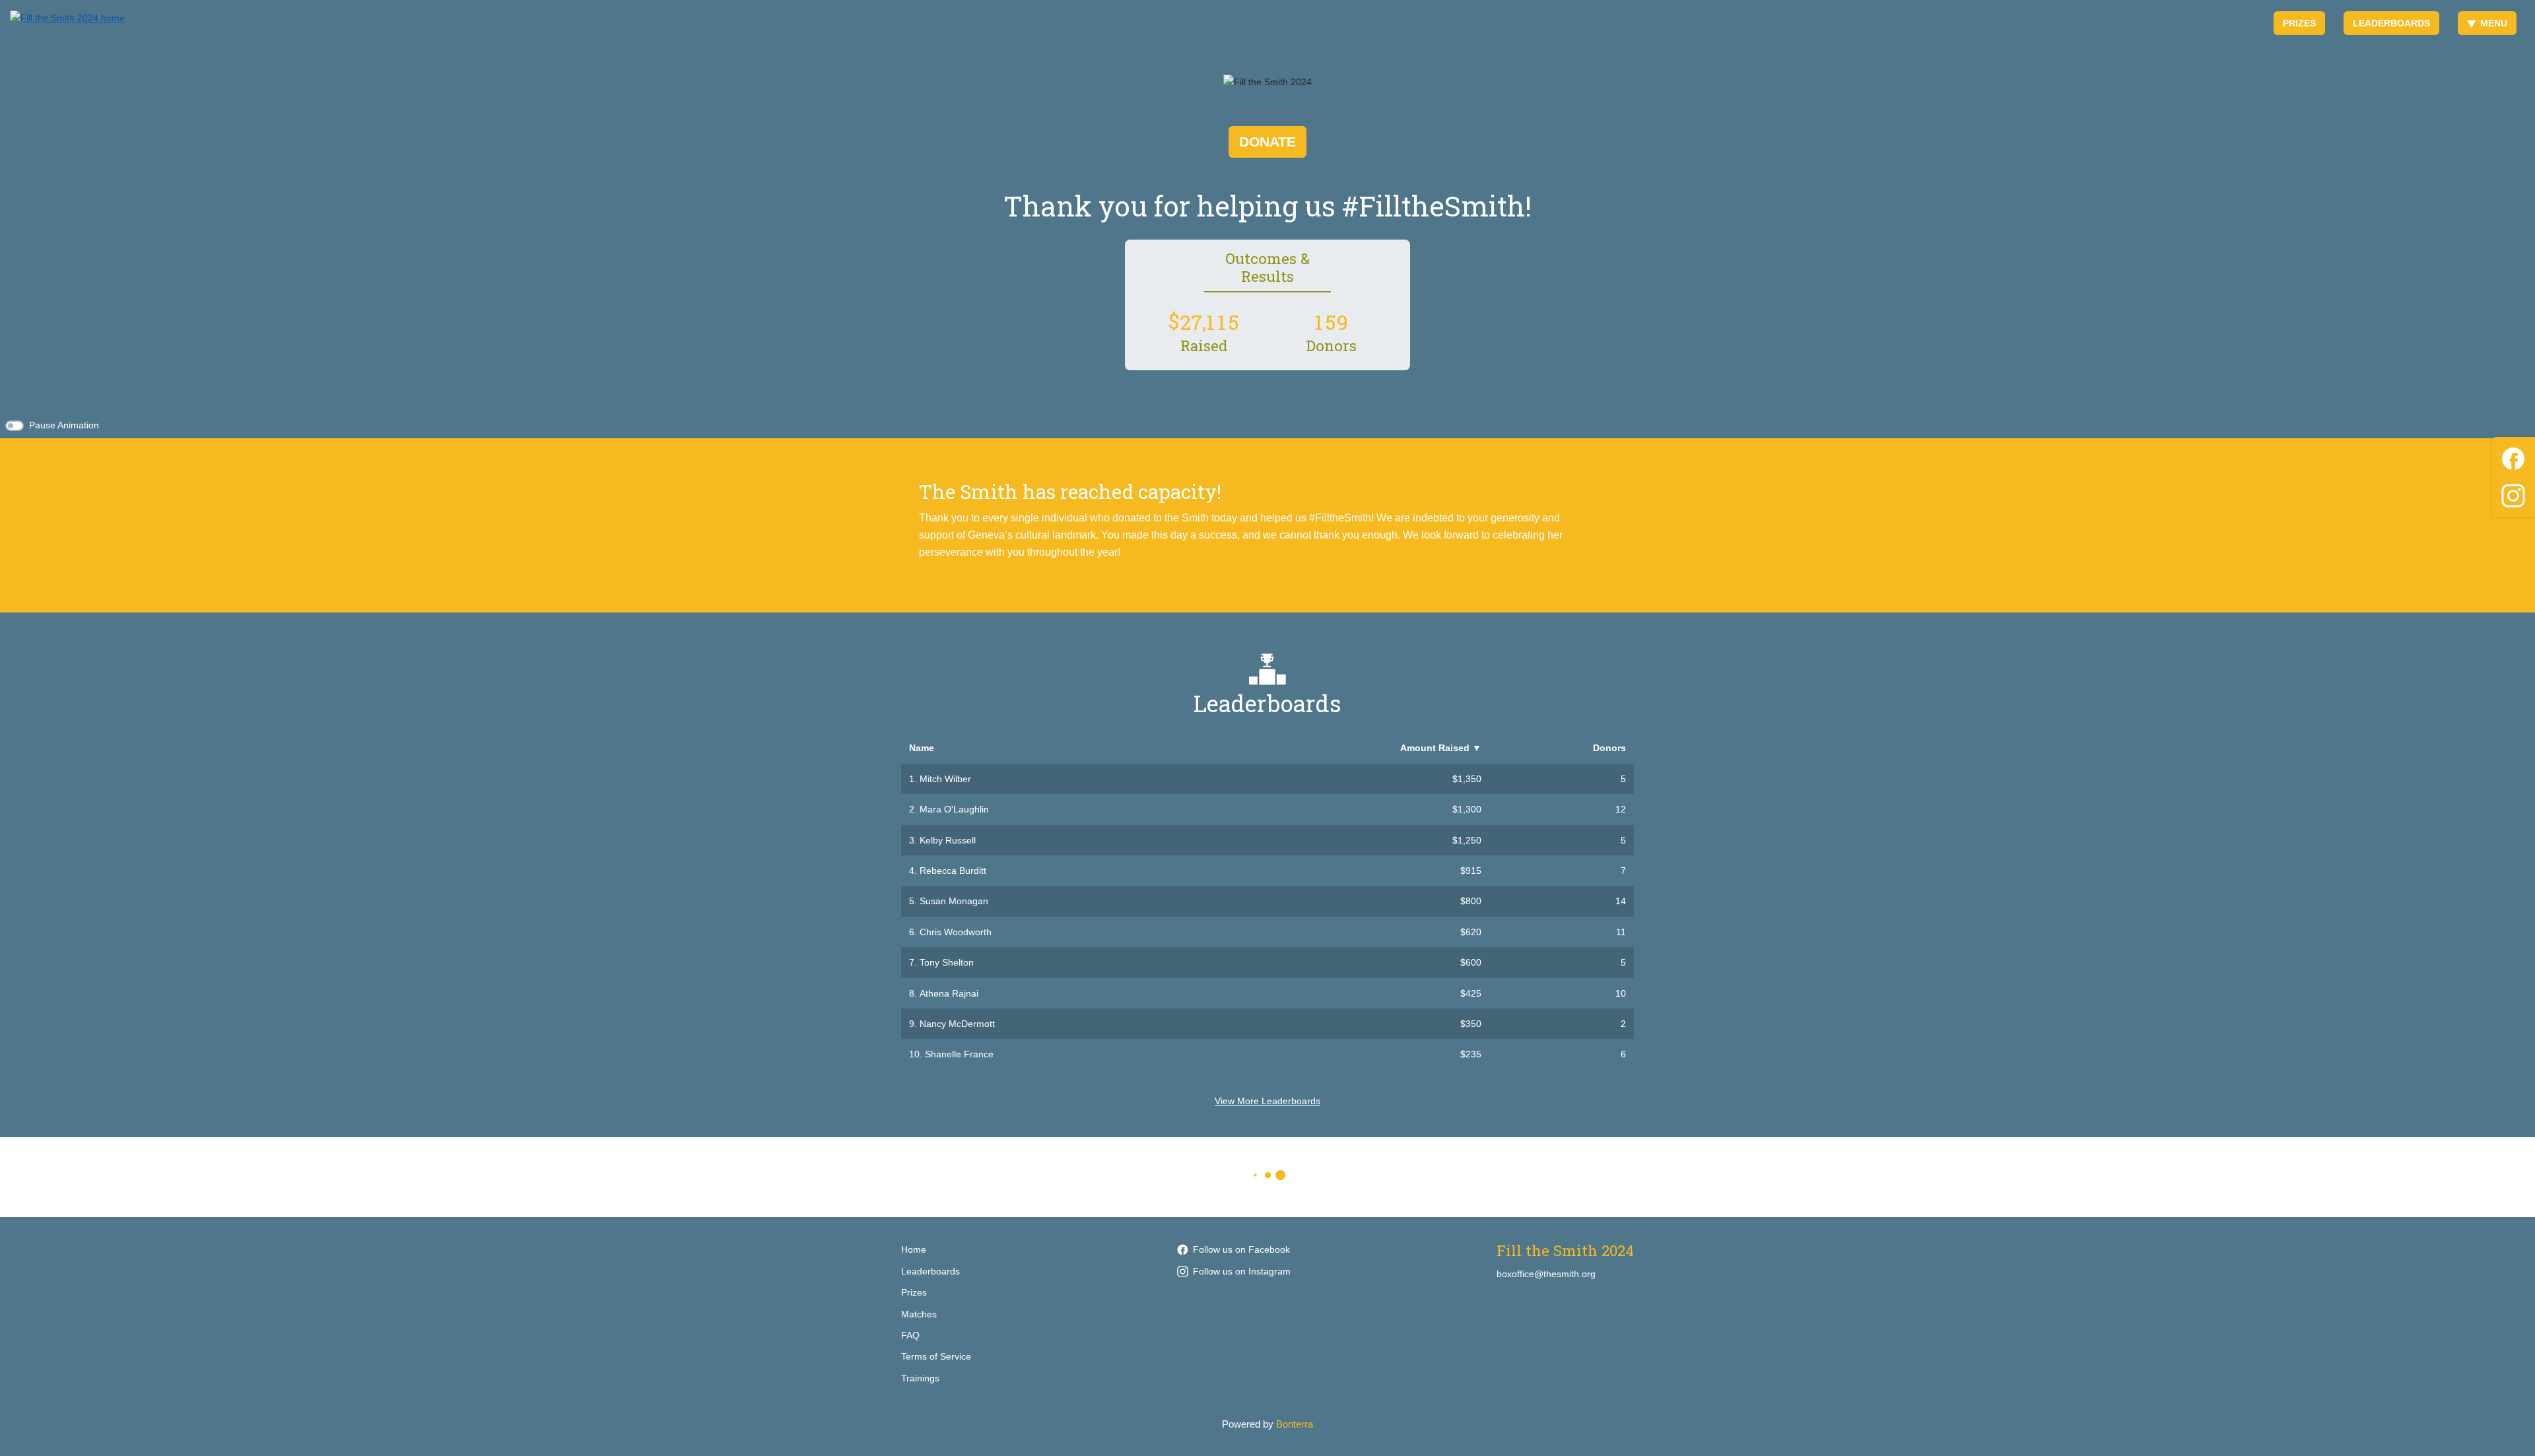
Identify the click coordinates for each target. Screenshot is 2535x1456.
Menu (2494, 23)
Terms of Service (936, 1356)
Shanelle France (959, 1054)
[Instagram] (2513, 493)
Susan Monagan (954, 901)
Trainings (920, 1378)
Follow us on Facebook (1241, 1249)
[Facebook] (2513, 456)
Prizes (2299, 23)
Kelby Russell (948, 840)
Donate (1267, 142)
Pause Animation (64, 425)
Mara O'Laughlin (954, 809)
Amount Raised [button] (1441, 748)
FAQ (910, 1335)
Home (914, 1249)
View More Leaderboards (1267, 1101)
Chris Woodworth (956, 932)
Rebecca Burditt (953, 871)
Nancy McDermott (957, 1024)
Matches (919, 1314)
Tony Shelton (947, 962)
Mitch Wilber (945, 779)
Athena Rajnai (949, 993)
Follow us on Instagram (1242, 1271)
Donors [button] (1609, 748)
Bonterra (1295, 1424)
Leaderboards (2391, 23)
